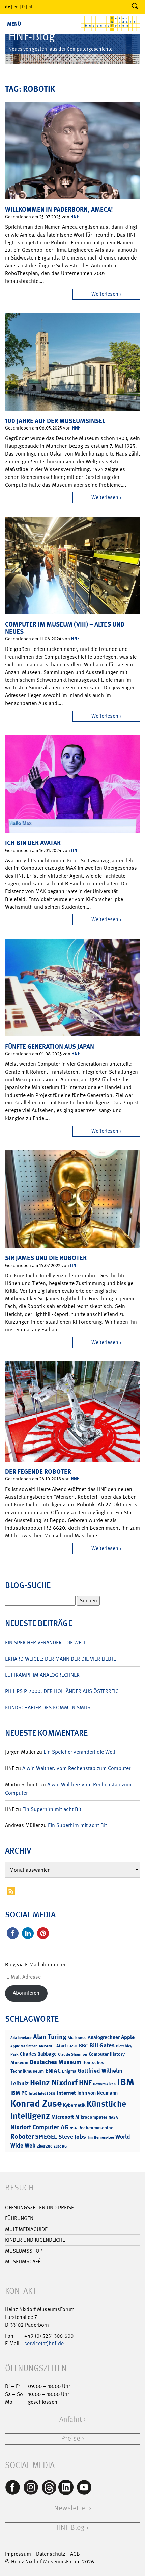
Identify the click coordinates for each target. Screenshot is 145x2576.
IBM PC (19, 2093)
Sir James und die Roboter (46, 1258)
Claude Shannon (73, 2054)
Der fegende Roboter (38, 1471)
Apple (128, 2037)
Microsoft (63, 2117)
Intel (33, 2093)
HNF (75, 216)
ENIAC (53, 2071)
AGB (75, 2554)
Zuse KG (60, 2146)
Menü (14, 24)
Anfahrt (71, 2419)
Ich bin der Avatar (33, 843)
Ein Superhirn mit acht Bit (52, 1809)
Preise (71, 2439)
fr (23, 7)
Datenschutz (51, 2554)
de (8, 7)
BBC (83, 2046)
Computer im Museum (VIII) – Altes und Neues (65, 628)
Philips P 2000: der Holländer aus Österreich (63, 1691)
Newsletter (71, 2508)
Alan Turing (50, 2037)
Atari (61, 2046)
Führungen (19, 2218)
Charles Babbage (38, 2054)
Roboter (22, 2136)
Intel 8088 (47, 2094)
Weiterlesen (105, 294)
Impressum (18, 2554)
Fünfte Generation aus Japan (50, 1046)
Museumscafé (23, 2262)
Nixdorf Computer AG (39, 2127)
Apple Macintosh (24, 2046)
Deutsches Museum (55, 2062)
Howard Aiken (104, 2084)
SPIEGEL (46, 2137)
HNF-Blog (70, 2528)
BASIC (72, 2046)
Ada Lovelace (21, 2038)
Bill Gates (102, 2045)
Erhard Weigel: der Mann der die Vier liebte (61, 1659)
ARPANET (47, 2046)
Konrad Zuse (36, 2103)
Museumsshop (24, 2251)
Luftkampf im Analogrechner (42, 1675)
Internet (66, 2093)
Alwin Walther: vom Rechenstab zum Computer (76, 1768)
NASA (113, 2118)
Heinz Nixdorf (54, 2083)
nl (30, 7)
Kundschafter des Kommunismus (48, 1707)
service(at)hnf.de (44, 2343)
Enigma (69, 2071)
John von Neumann (97, 2093)
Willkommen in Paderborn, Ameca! (59, 209)
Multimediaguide (26, 2229)
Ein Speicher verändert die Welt (45, 1642)
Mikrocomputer (91, 2117)
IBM (126, 2082)
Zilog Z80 (45, 2146)
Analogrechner (104, 2037)
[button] (13, 1933)
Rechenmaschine (96, 2127)
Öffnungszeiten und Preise (39, 2207)
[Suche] (135, 7)
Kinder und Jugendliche (35, 2240)
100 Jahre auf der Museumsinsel (55, 421)
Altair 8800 (77, 2038)
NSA (73, 2128)
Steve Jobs (72, 2137)
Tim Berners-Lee (101, 2138)
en (16, 7)
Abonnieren (26, 1993)
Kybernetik (74, 2105)
